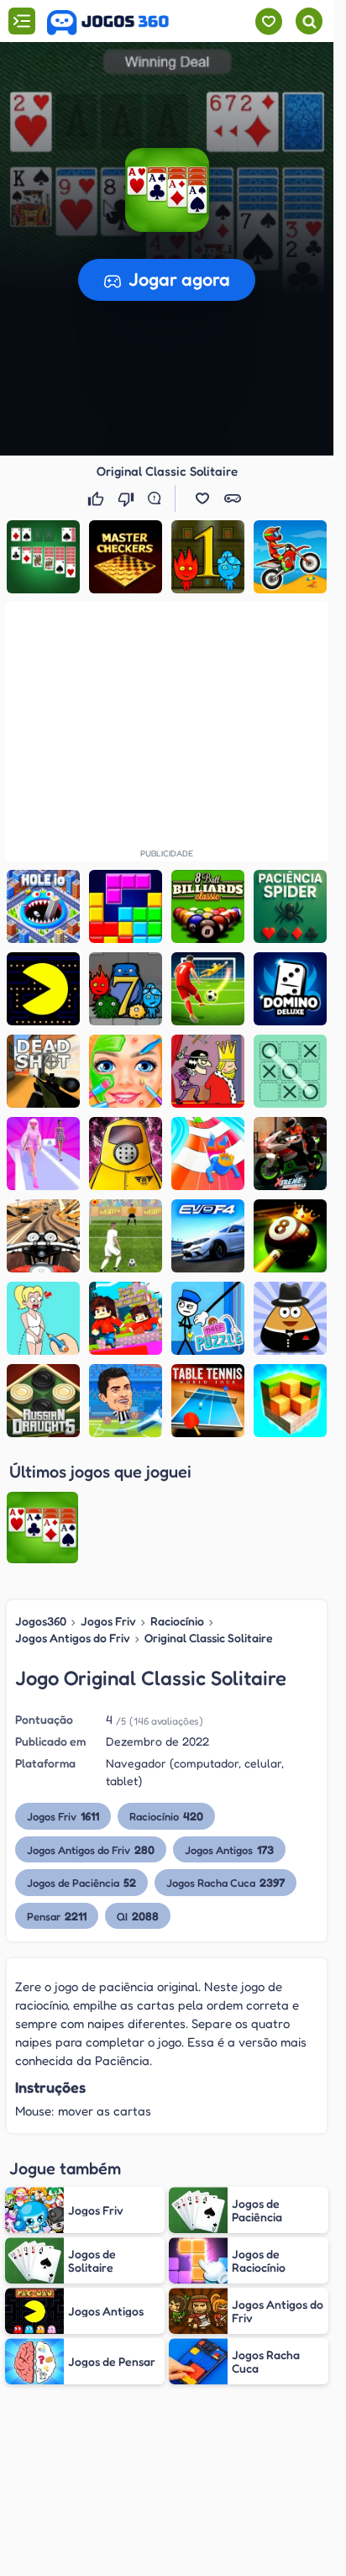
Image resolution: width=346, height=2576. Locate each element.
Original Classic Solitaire (209, 1638)
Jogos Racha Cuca (225, 1882)
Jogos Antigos (229, 1849)
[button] (167, 190)
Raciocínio (177, 1621)
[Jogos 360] (108, 23)
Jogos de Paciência (81, 1882)
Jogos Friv (108, 1621)
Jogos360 (41, 1621)
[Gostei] (97, 498)
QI (138, 1916)
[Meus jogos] (268, 21)
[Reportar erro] (158, 498)
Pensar (57, 1916)
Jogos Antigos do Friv (73, 1638)
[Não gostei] (128, 498)
